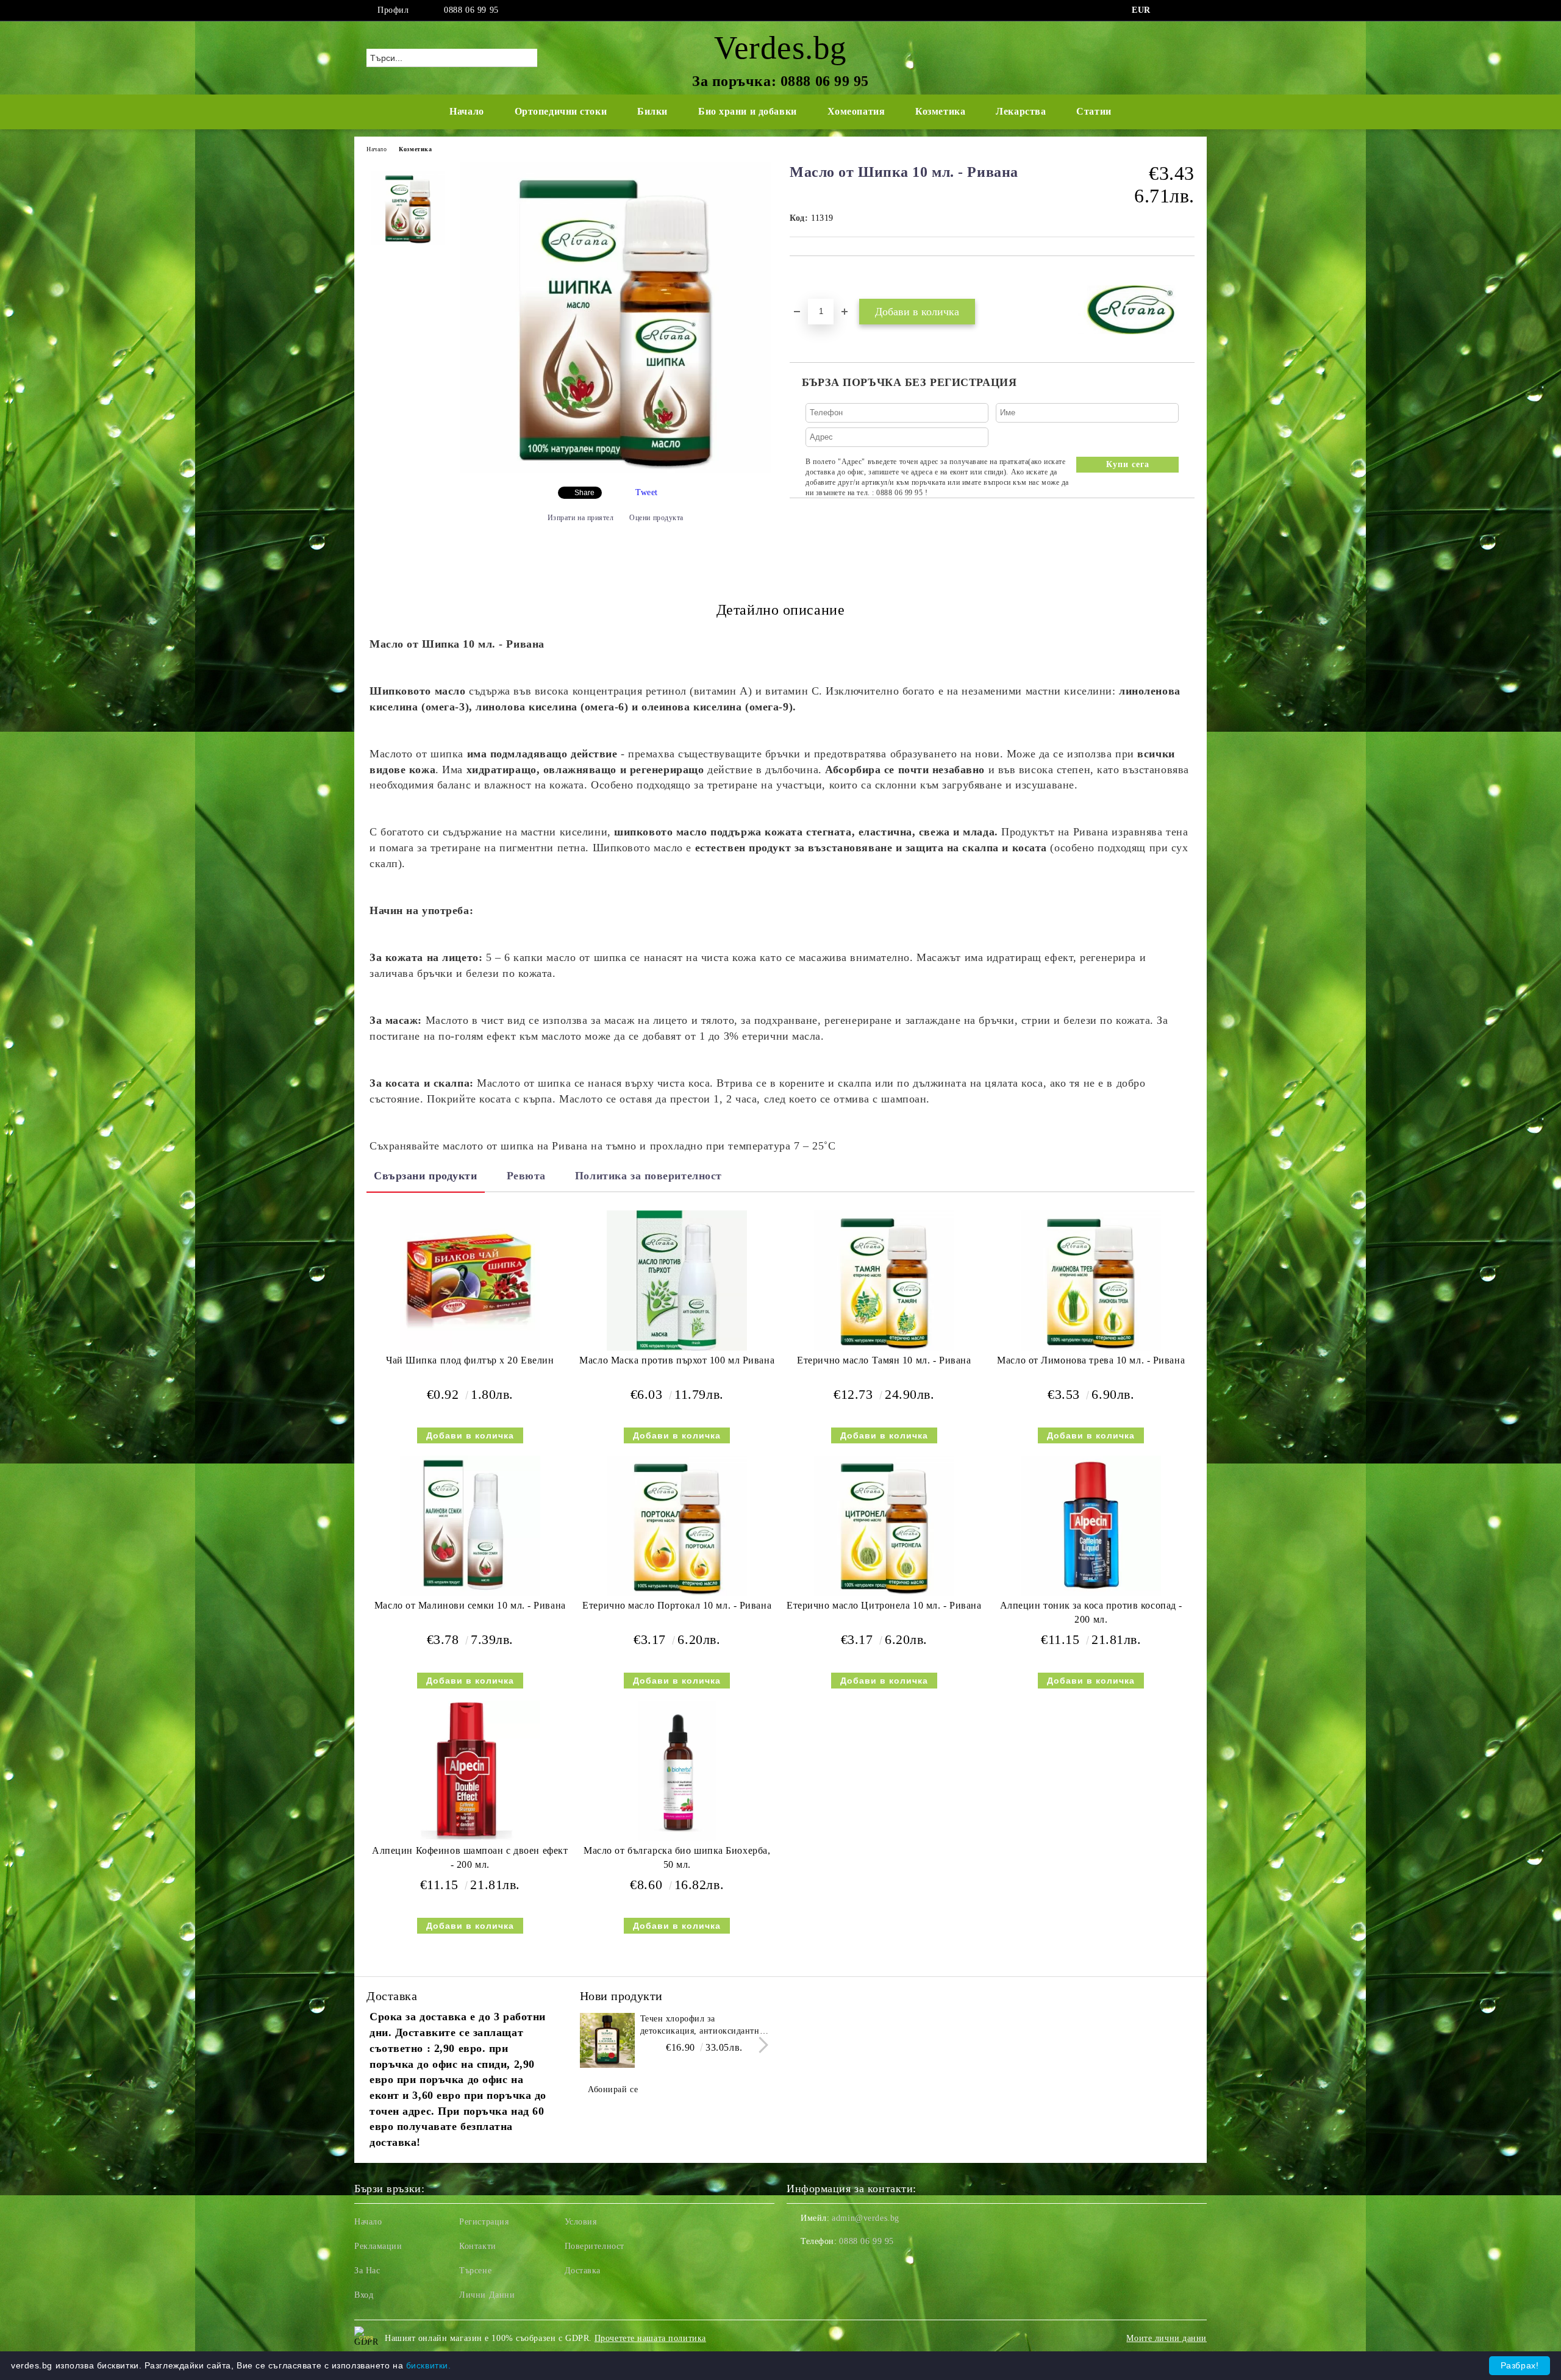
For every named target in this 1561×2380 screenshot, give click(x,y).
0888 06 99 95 (471, 10)
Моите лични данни (1166, 2338)
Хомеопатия (856, 111)
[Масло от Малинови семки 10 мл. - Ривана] (470, 1526)
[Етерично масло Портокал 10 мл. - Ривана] (677, 1526)
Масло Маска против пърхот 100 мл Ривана (677, 1360)
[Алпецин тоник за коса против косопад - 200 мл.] (1091, 1526)
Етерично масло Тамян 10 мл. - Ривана (884, 1360)
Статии (1094, 111)
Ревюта (526, 1176)
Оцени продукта (656, 518)
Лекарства (1021, 111)
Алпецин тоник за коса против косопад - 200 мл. (1091, 1612)
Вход (364, 2295)
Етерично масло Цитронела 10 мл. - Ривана (884, 1605)
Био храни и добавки (748, 111)
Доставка (583, 2271)
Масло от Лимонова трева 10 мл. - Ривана (1091, 1360)
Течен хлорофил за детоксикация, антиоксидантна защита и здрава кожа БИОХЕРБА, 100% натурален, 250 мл (702, 2026)
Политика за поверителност (648, 1176)
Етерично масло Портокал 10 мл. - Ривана (677, 1605)
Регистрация (484, 2222)
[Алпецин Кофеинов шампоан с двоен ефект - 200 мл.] (470, 1771)
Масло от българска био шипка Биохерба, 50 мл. (677, 1857)
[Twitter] (1188, 10)
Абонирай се (613, 2089)
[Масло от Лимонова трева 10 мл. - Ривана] (1091, 1281)
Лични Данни (487, 2295)
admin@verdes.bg (865, 2218)
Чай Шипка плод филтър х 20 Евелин (470, 1360)
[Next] (760, 2046)
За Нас (367, 2271)
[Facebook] (1170, 10)
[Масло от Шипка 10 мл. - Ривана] (615, 470)
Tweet (647, 492)
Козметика (940, 111)
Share (584, 493)
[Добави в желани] (813, 277)
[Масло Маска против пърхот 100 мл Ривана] (677, 1281)
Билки (652, 111)
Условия (581, 2222)
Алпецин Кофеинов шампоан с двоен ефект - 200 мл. (470, 1857)
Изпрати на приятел (581, 518)
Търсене (475, 2271)
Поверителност (595, 2246)
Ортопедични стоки (561, 111)
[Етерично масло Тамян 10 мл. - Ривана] (884, 1281)
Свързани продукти (426, 1176)
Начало (466, 111)
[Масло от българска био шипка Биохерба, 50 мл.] (677, 1771)
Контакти (477, 2246)
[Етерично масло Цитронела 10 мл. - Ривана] (884, 1526)
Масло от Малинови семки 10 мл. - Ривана (470, 1605)
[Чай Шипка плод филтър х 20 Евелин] (470, 1281)
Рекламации (378, 2246)
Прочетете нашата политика (650, 2338)
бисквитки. (429, 2365)
